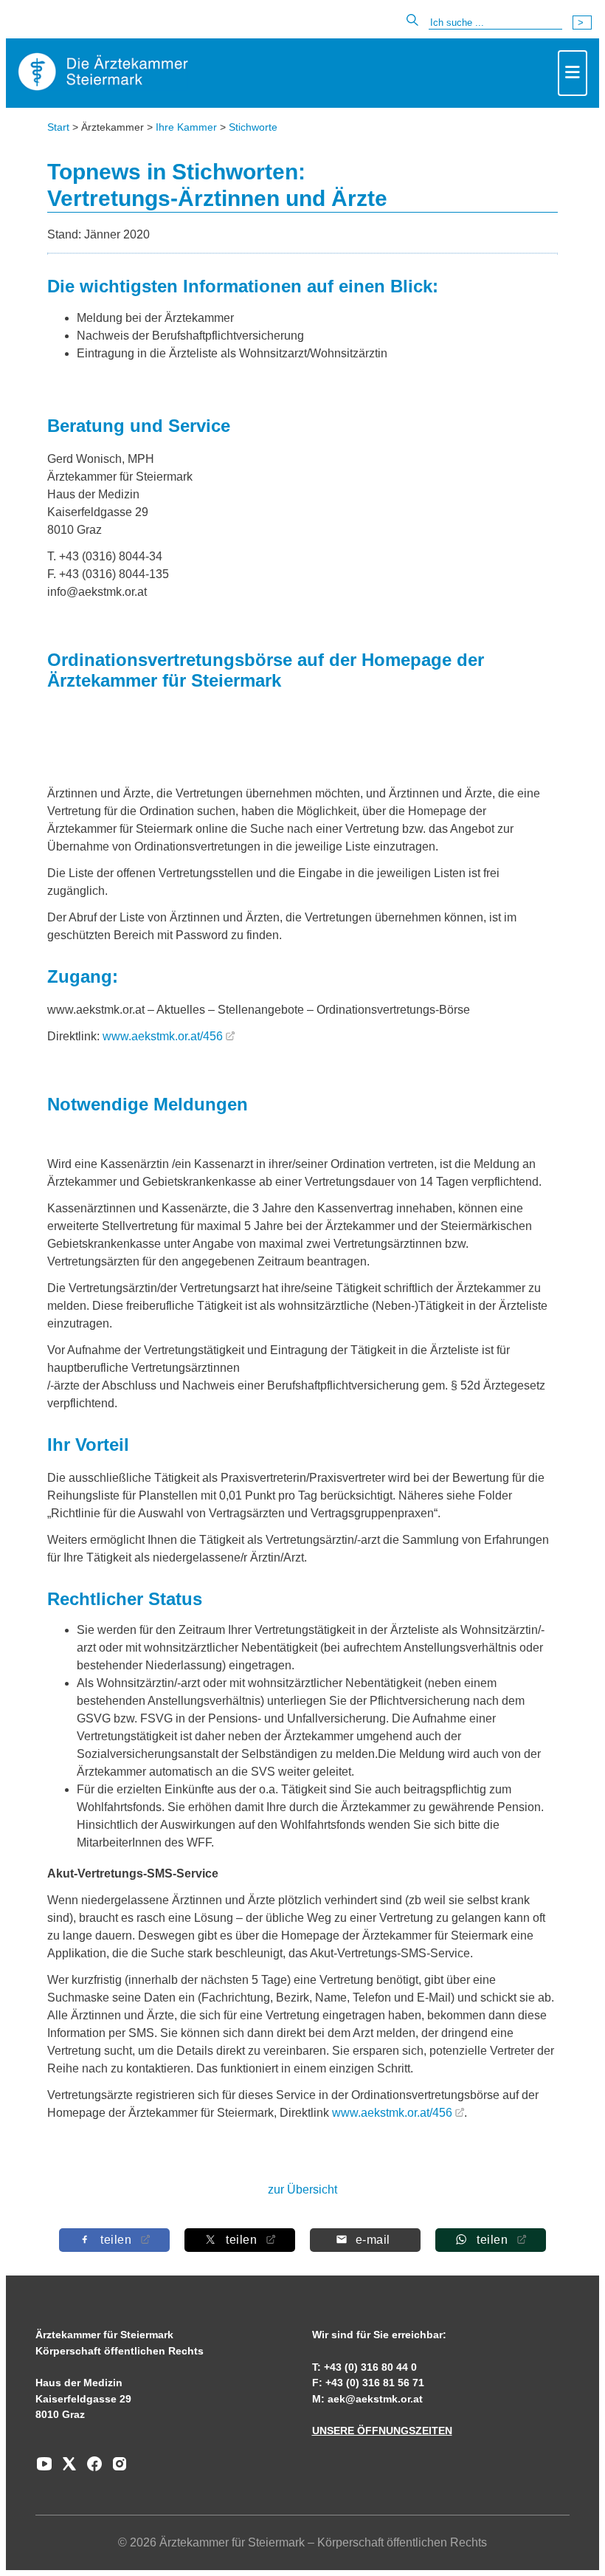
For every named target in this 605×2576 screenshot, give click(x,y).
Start (58, 127)
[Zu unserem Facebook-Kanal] (91, 2469)
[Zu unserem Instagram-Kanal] (116, 2469)
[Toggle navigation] (573, 73)
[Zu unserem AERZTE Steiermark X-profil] (66, 2469)
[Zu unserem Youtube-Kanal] (44, 2469)
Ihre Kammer (186, 127)
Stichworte (253, 127)
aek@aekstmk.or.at (375, 2399)
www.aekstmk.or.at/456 (163, 1036)
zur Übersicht (302, 2189)
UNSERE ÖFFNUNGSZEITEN (382, 2431)
